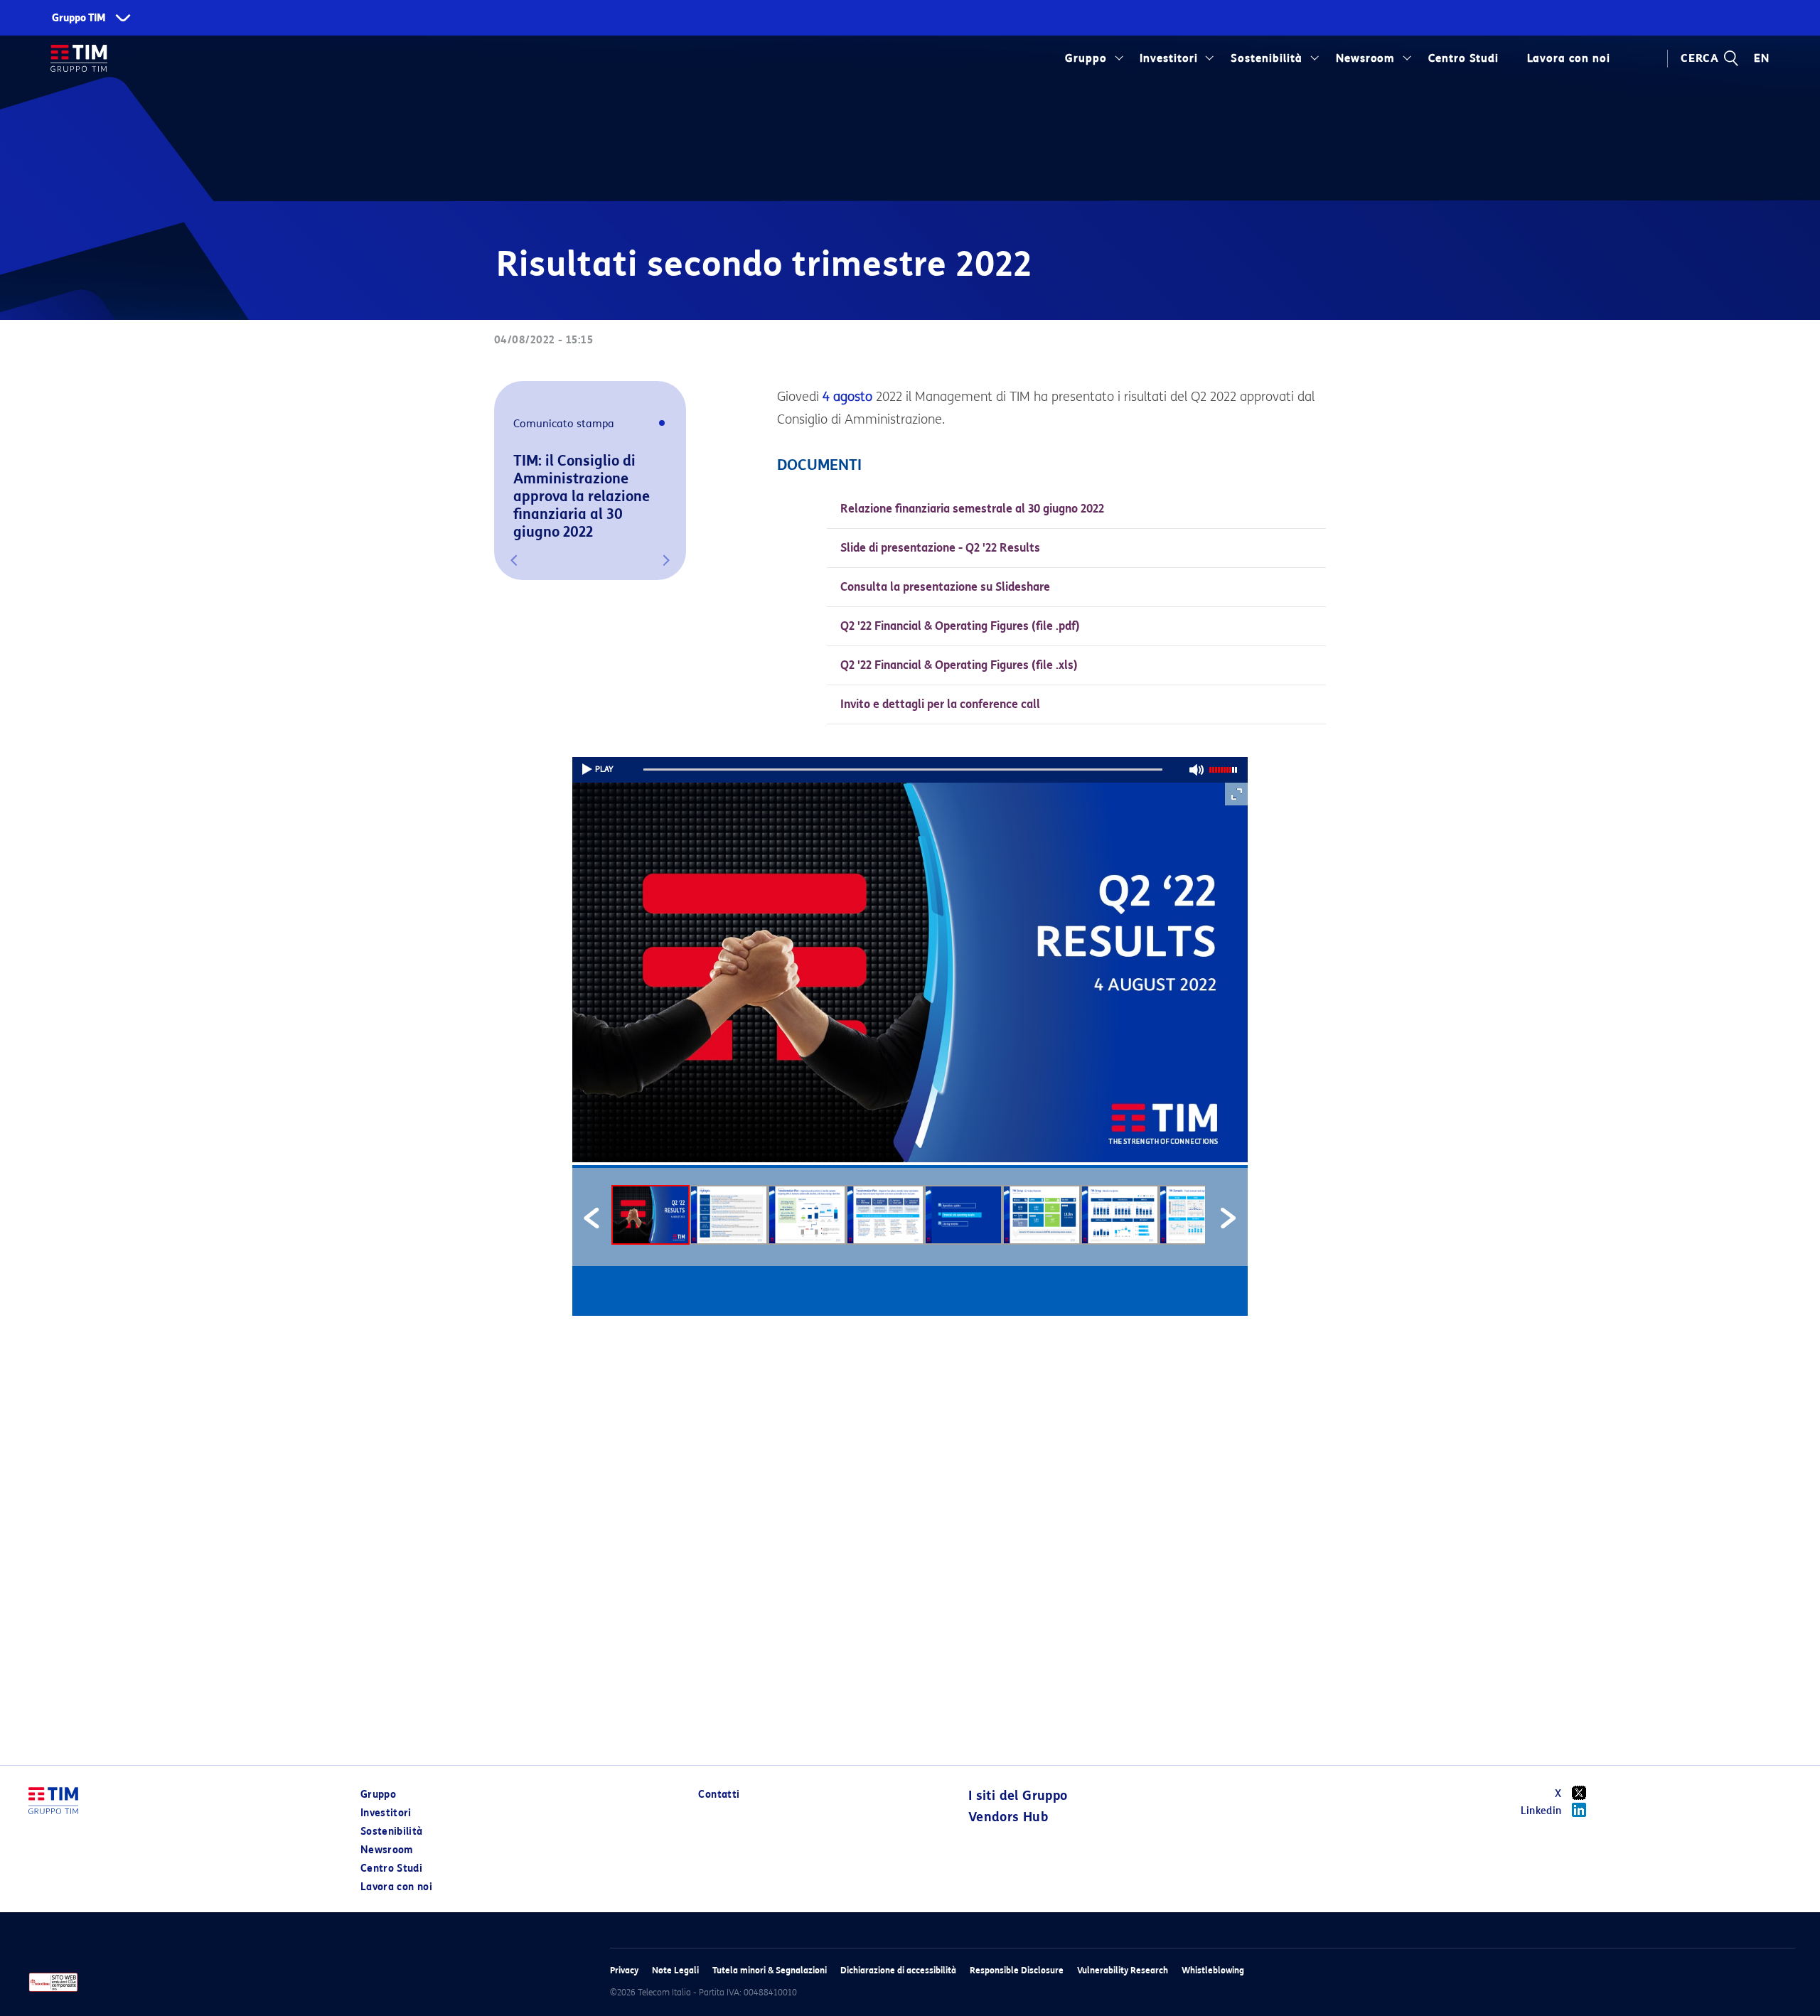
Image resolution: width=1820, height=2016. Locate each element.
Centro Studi (391, 1868)
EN (1762, 58)
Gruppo (1086, 58)
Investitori (1169, 58)
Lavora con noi (396, 1887)
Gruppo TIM (79, 18)
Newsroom (1366, 58)
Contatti (719, 1795)
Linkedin (1541, 1811)
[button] (514, 560)
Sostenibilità (1267, 58)
